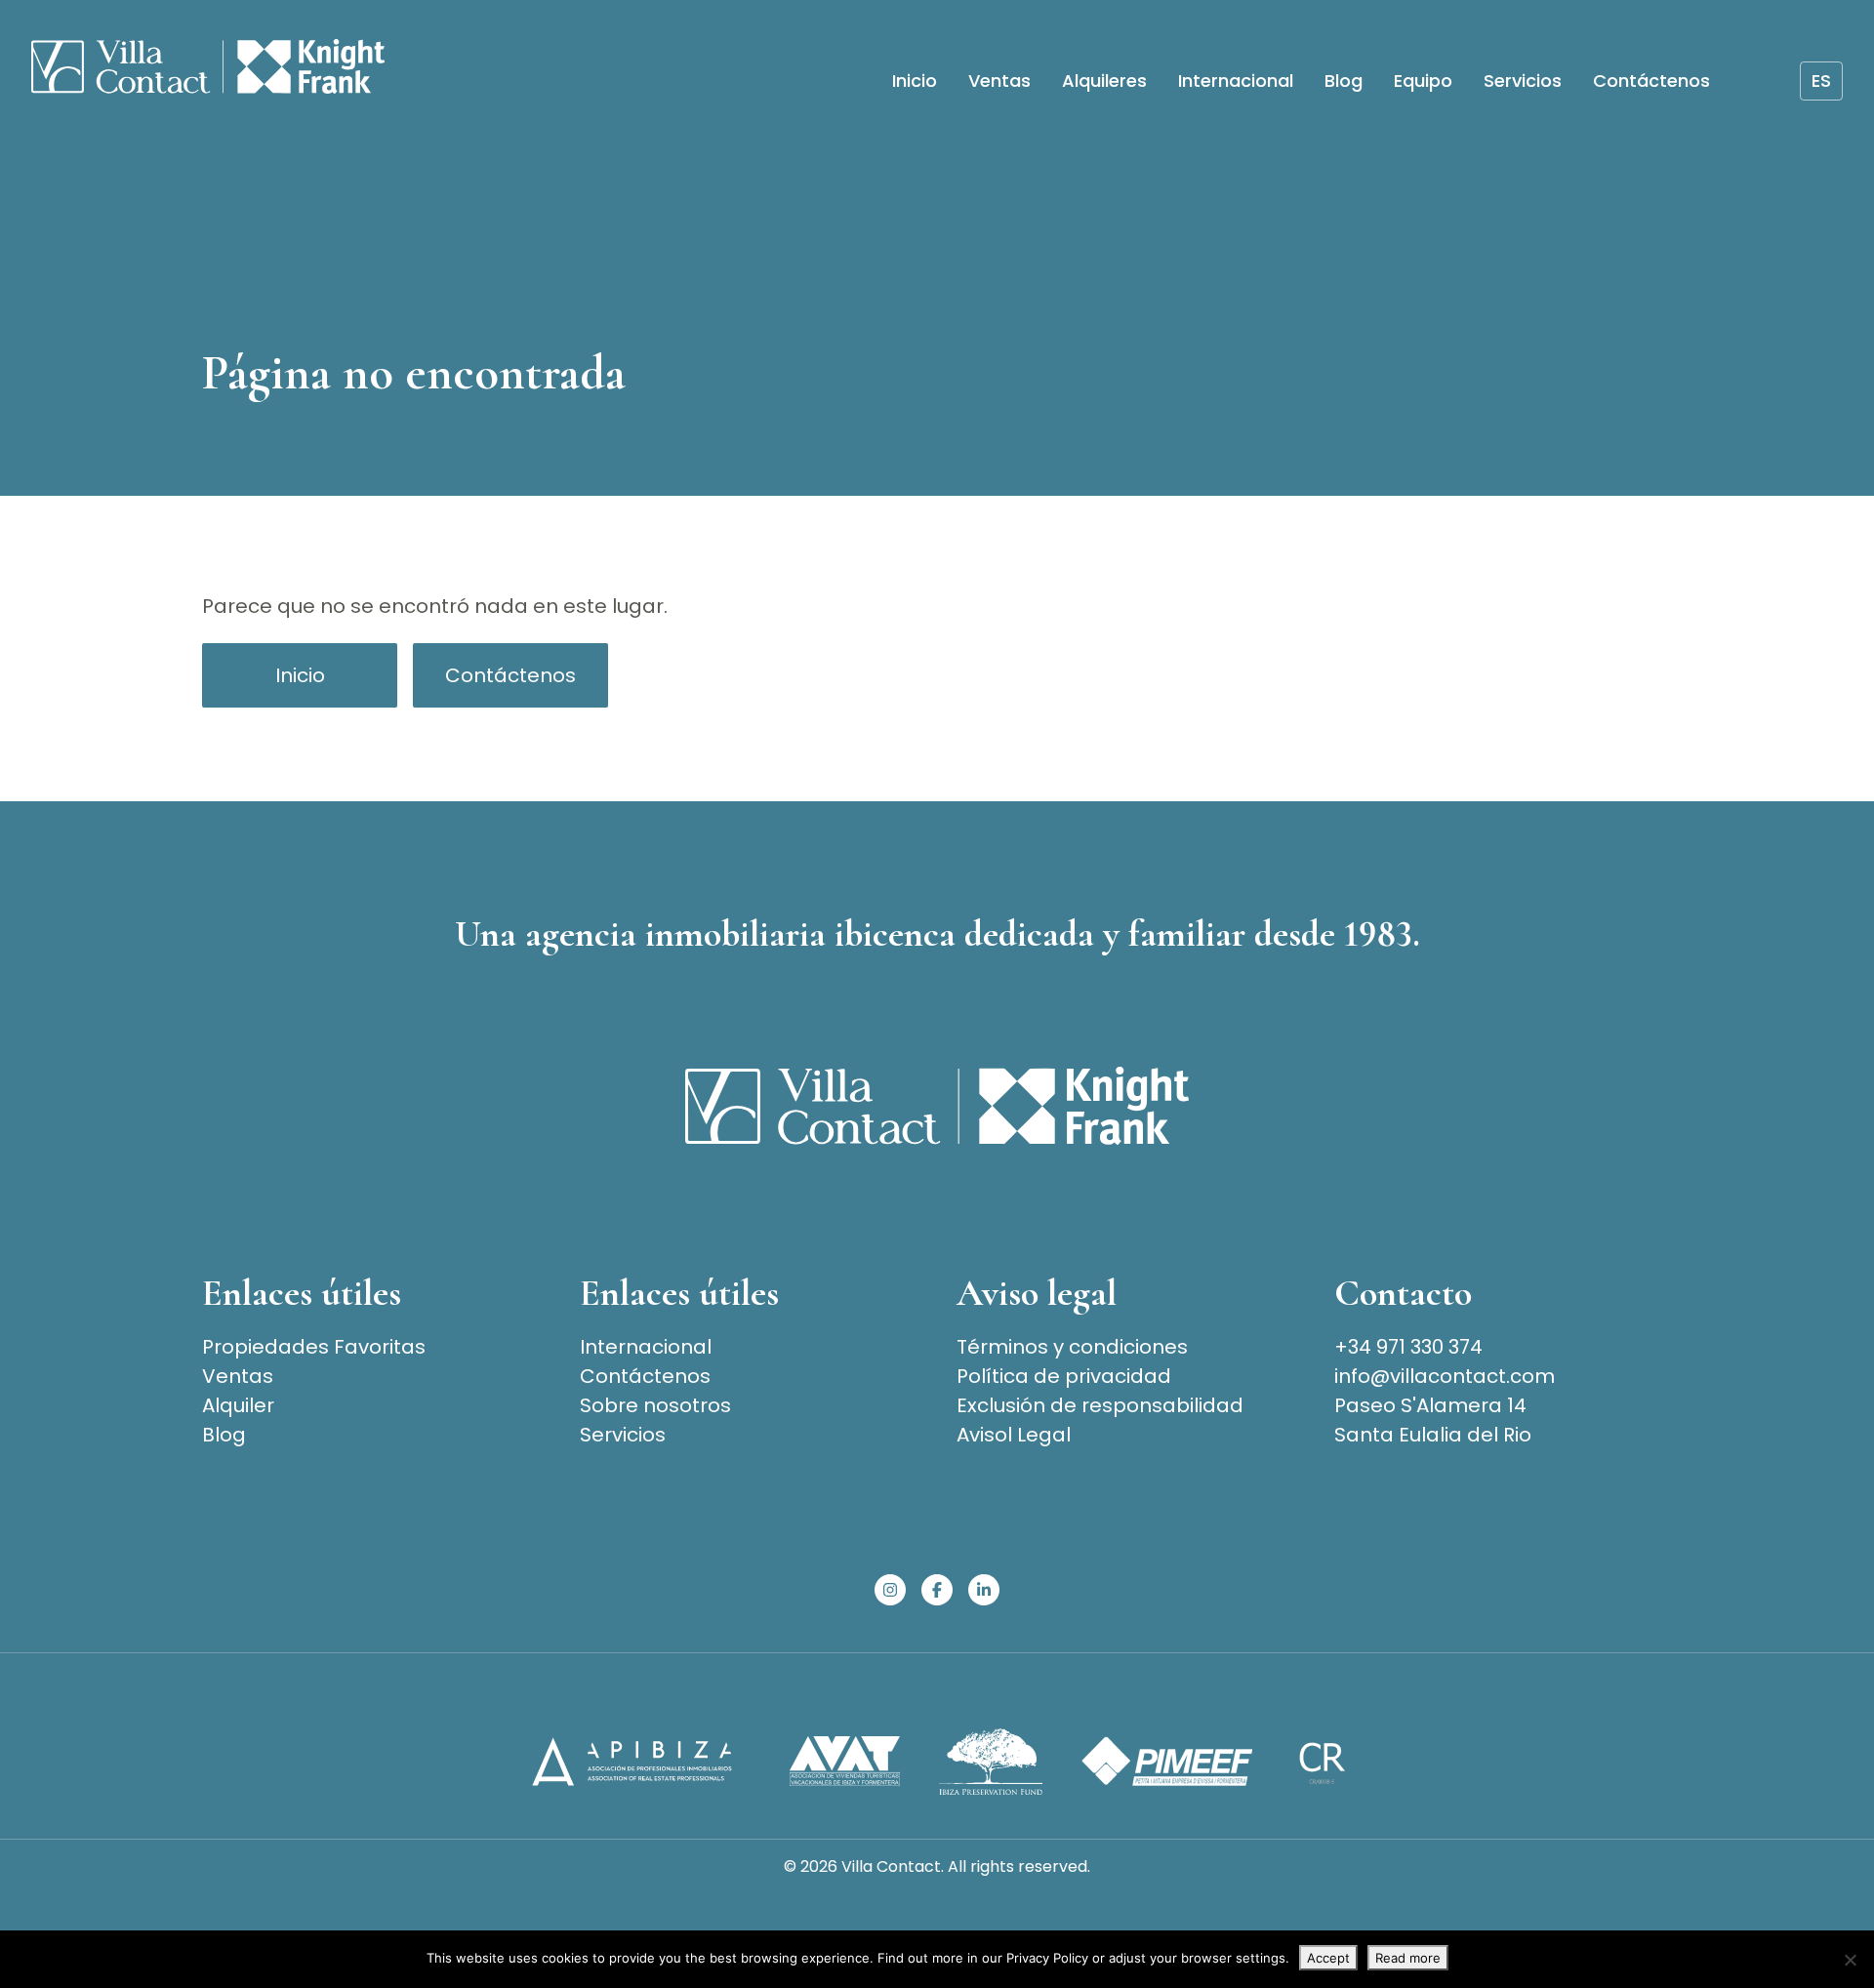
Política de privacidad (1064, 1376)
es (1821, 81)
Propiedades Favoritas (314, 1347)
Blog (1344, 81)
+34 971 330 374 (1408, 1347)
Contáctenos (1651, 81)
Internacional (1236, 81)
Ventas (999, 81)
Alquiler (238, 1405)
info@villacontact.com (1445, 1376)
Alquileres (1104, 81)
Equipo (1423, 81)
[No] (1850, 1960)
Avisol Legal (1014, 1435)
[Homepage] (208, 70)
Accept (1328, 1958)
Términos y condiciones (1072, 1347)
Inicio (915, 81)
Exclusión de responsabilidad (1100, 1405)
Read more (1408, 1958)
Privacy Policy (1047, 1958)
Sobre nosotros (655, 1405)
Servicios (1523, 81)
